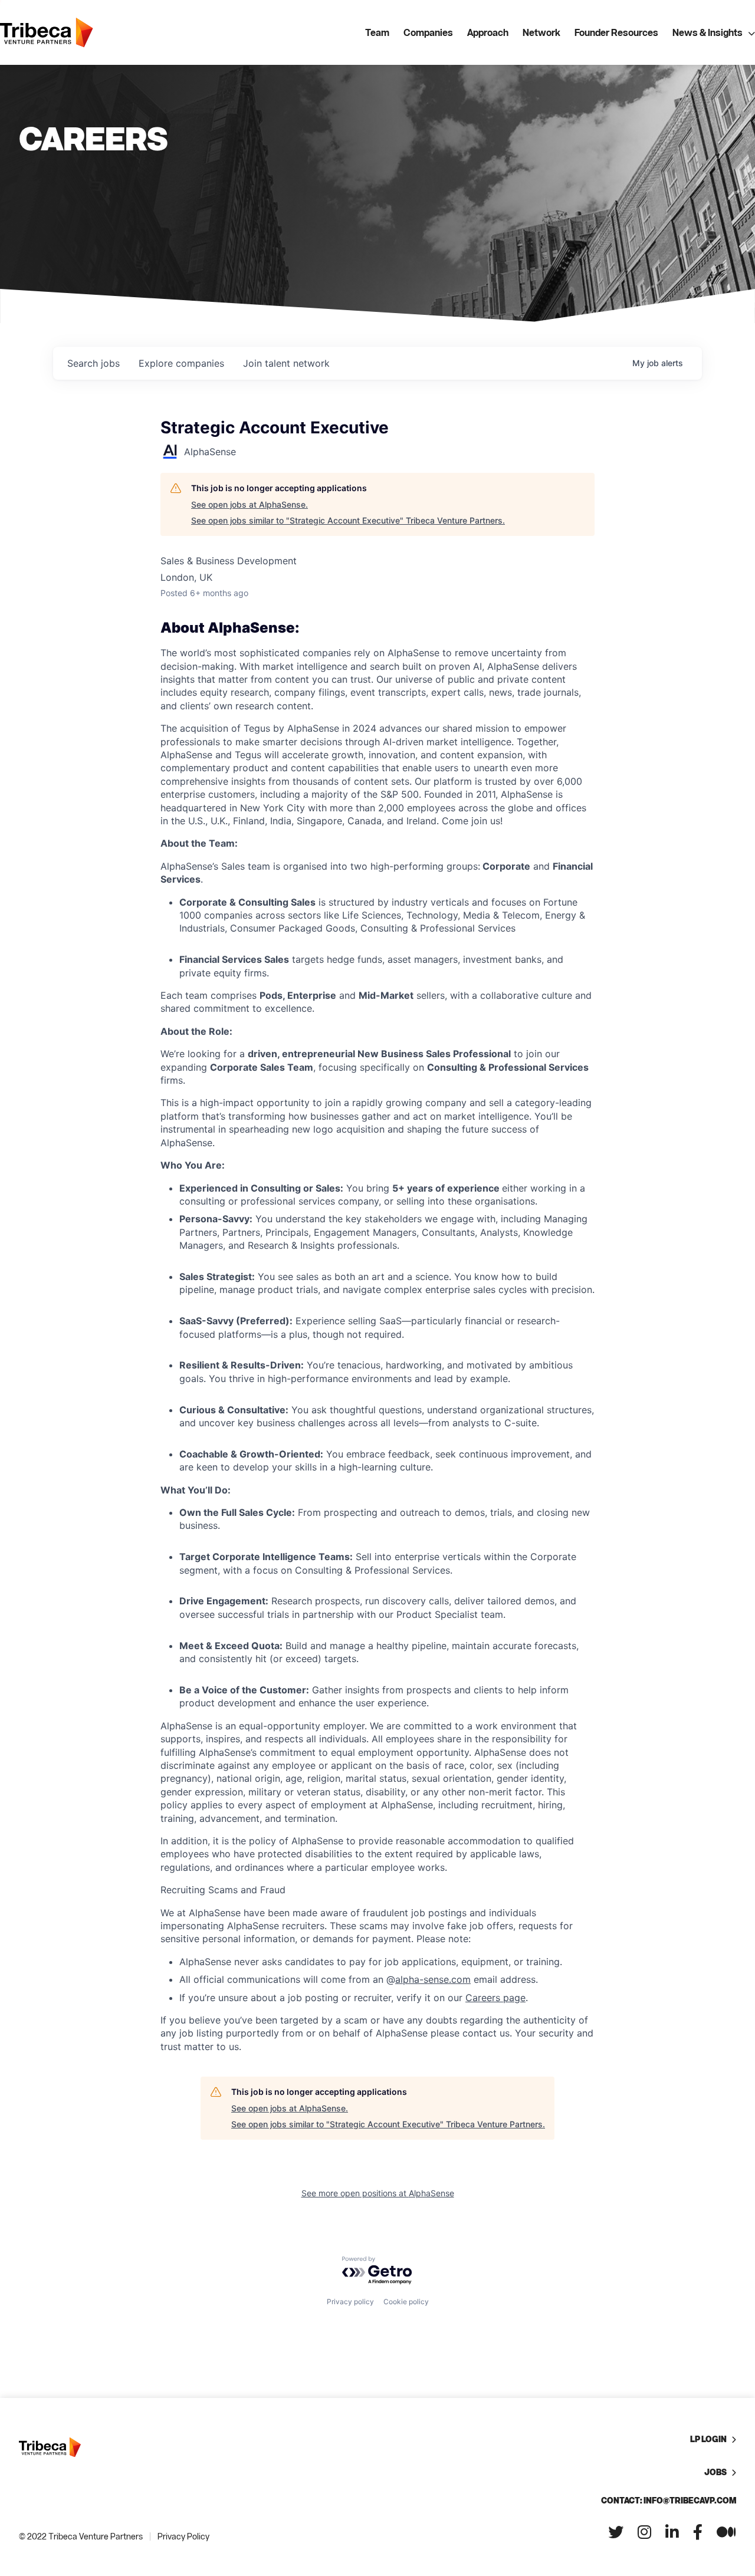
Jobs (715, 2472)
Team (377, 32)
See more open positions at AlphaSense (378, 2193)
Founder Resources (616, 32)
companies (181, 363)
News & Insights (708, 32)
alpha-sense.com (433, 1979)
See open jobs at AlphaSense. (250, 504)
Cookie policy (406, 2302)
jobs (93, 363)
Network (541, 32)
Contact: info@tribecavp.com (669, 2500)
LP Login (708, 2439)
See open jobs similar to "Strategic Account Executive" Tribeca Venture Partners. (348, 520)
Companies (428, 32)
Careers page (495, 1998)
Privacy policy (350, 2302)
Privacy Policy (183, 2536)
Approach (488, 32)
